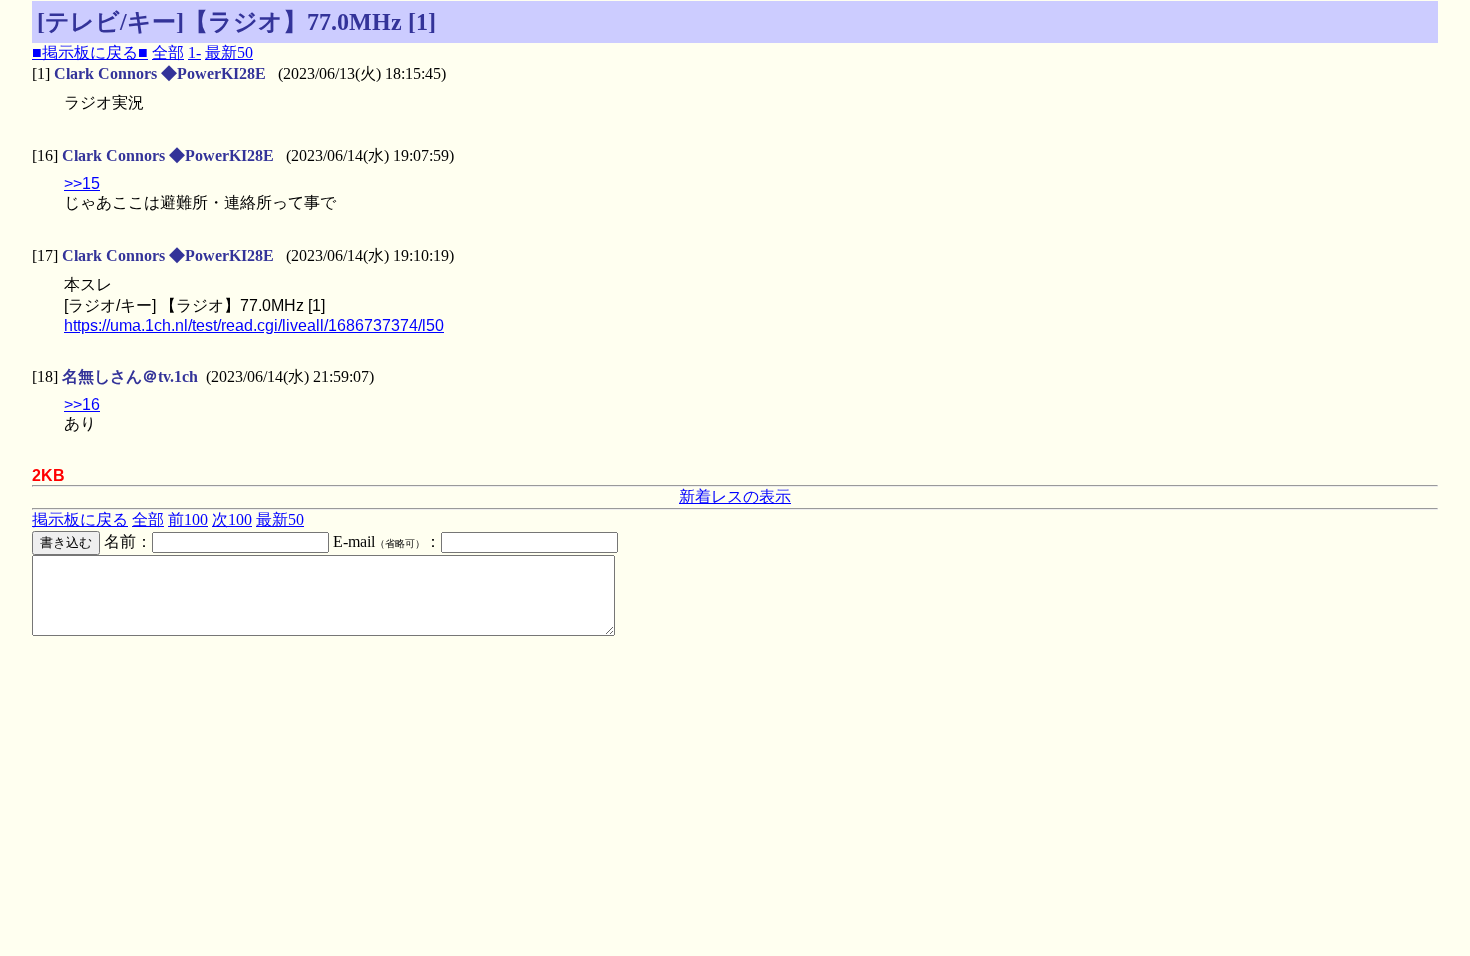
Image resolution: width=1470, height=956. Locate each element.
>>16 (82, 404)
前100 (188, 519)
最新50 (229, 52)
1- (194, 52)
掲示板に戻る (80, 519)
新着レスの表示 (735, 496)
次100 (232, 519)
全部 (168, 52)
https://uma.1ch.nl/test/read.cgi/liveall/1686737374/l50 (254, 325)
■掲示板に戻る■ (90, 52)
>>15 (82, 183)
